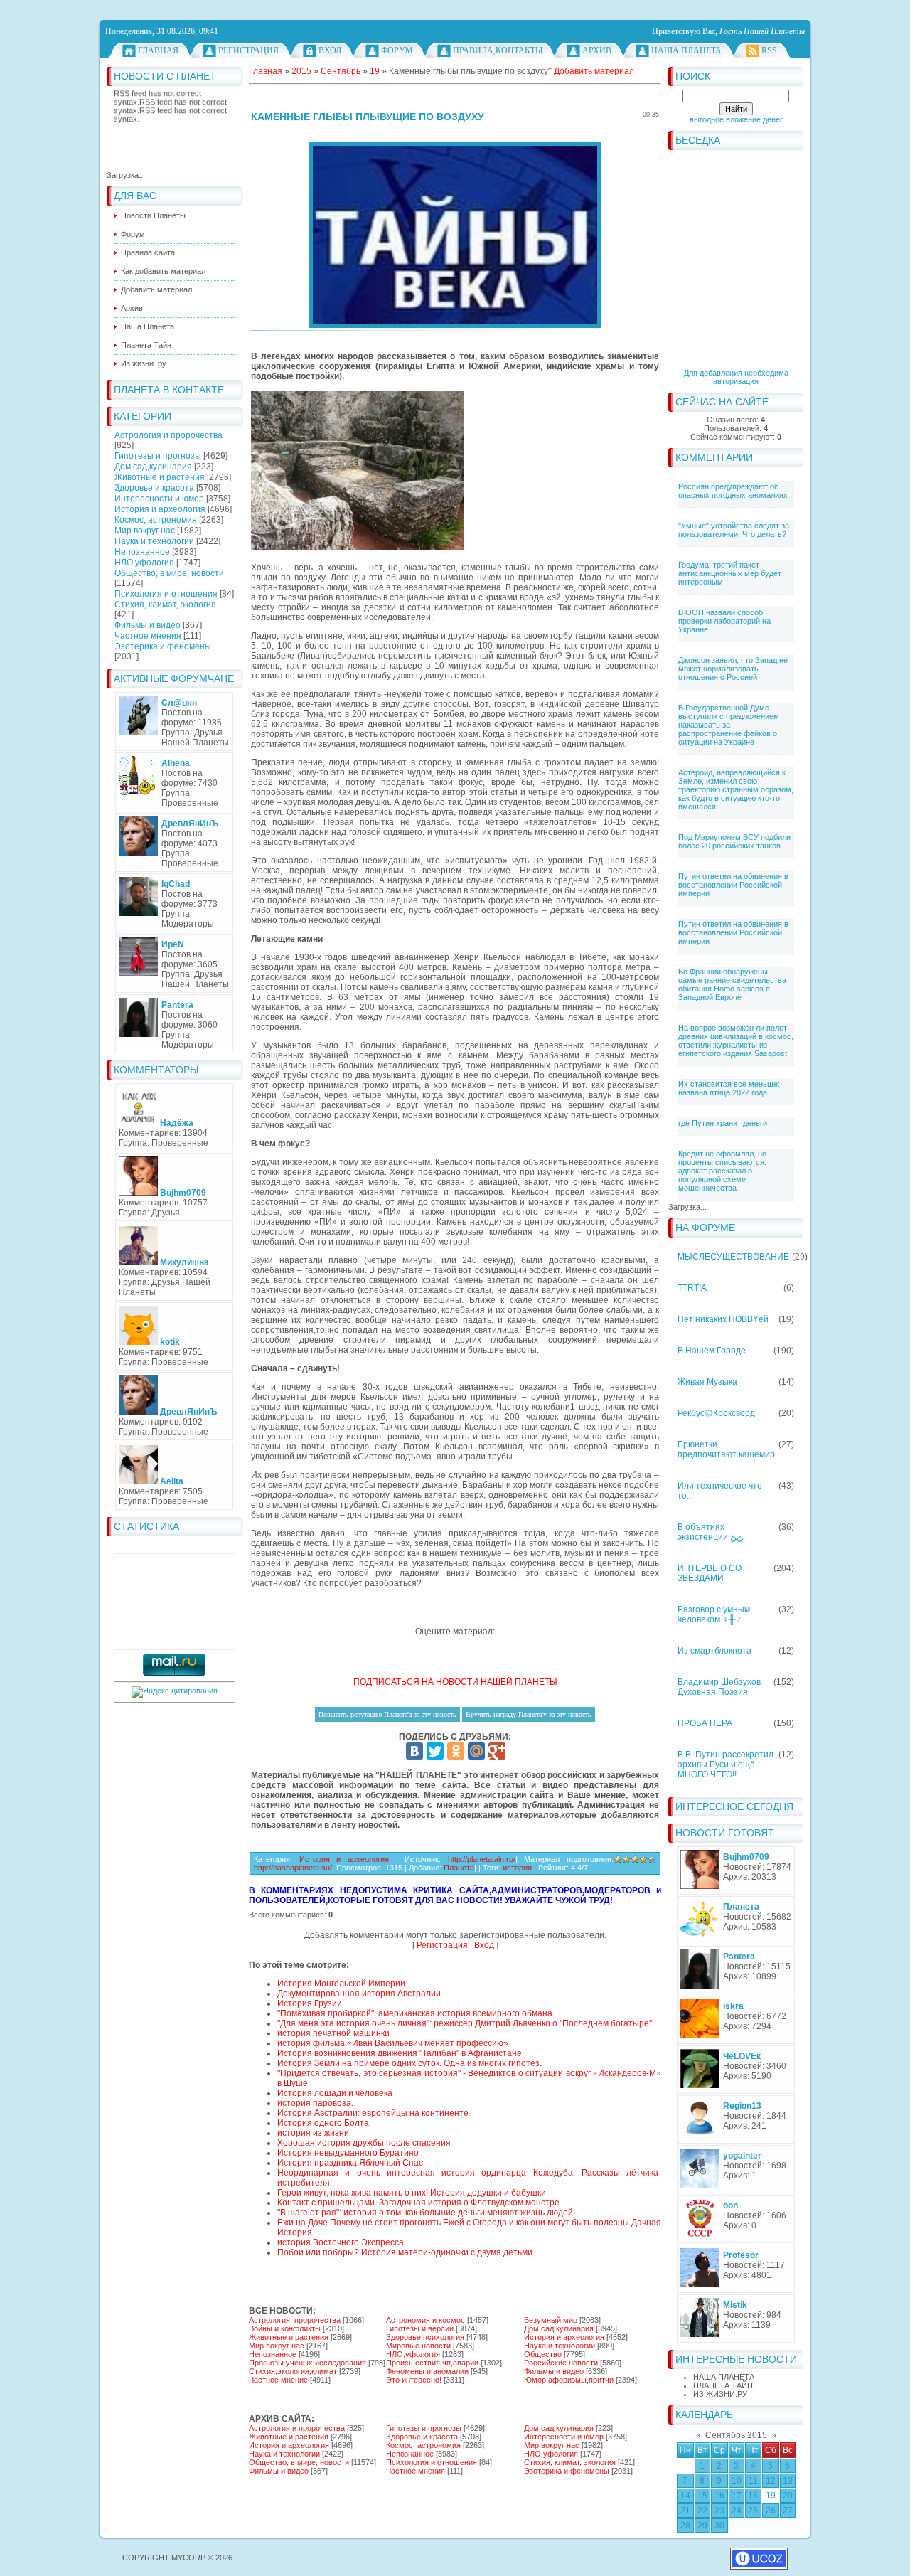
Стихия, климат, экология (165, 605)
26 (771, 2511)
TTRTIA (692, 1288)
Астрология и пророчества (168, 435)
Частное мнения (148, 636)
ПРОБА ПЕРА (705, 1723)
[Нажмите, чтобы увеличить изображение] (455, 235)
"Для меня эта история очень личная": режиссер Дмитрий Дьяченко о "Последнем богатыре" (465, 2023)
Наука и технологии (154, 541)
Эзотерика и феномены (163, 646)
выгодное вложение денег (736, 119)
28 (685, 2526)
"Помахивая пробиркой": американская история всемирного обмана (415, 2013)
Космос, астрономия (156, 520)
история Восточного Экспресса (341, 2242)
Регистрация (248, 50)
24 (737, 2511)
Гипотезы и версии (420, 2328)
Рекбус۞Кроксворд (716, 1413)
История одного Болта (323, 2123)
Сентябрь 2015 (736, 2435)
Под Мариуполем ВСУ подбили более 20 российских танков (734, 841)
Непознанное (142, 552)
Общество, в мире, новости (169, 573)
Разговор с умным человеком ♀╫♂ (714, 1614)
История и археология (160, 509)
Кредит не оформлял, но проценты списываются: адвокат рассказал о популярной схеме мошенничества (722, 1171)
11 (753, 2481)
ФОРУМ (397, 50)
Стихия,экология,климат (293, 2371)
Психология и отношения (166, 594)
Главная (158, 50)
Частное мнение (278, 2380)
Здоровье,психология (425, 2337)
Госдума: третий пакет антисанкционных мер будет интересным (730, 573)
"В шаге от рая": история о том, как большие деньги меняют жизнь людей (425, 2213)
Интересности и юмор (159, 499)
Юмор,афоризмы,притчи (569, 2380)
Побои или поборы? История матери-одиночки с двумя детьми (405, 2252)
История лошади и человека (335, 2093)
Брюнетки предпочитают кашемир (726, 1449)
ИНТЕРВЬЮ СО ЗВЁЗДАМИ (710, 1573)
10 (737, 2481)
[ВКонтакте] (414, 1751)
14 (685, 2496)
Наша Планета (686, 50)
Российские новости (561, 2363)
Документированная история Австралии (359, 1994)
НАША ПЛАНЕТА (724, 2377)
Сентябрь (341, 71)
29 (702, 2526)
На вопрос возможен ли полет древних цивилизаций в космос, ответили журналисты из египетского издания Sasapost (736, 1040)
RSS (769, 50)
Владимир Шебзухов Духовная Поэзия (719, 1687)
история (517, 1868)
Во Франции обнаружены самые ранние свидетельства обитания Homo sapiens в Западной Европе (732, 984)
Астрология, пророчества (295, 2320)
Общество (543, 2354)
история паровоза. (315, 2103)
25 (753, 2511)
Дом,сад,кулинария (153, 467)
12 (771, 2481)
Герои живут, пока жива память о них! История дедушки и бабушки (412, 2193)
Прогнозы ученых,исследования (307, 2363)
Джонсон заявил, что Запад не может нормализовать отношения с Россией (733, 669)
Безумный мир (551, 2320)
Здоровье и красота (154, 488)
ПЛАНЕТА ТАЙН (723, 2385)
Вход (330, 50)
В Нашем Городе (712, 1351)
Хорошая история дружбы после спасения (364, 2143)
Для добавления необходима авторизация (736, 377)
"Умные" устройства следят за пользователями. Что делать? (734, 530)
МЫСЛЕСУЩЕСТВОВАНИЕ (733, 1257)
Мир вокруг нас (145, 531)
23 (719, 2511)
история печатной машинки (333, 2033)
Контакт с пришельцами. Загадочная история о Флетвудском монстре (418, 2203)
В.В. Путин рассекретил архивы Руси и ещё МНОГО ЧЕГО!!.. (726, 1765)
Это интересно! (414, 2380)
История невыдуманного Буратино (348, 2153)
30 (719, 2526)
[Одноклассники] (456, 1751)
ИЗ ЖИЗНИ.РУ (720, 2394)
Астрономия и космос (425, 2320)
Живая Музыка (707, 1382)
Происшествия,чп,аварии (432, 2363)
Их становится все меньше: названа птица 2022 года (729, 1088)
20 (788, 2496)
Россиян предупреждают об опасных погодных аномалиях (733, 491)
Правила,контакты (498, 50)
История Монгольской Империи (341, 1984)
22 (702, 2511)
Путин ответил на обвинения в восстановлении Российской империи (733, 885)
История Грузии (310, 2003)
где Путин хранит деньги (723, 1123)
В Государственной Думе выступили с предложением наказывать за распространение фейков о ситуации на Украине (729, 725)
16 (719, 2496)
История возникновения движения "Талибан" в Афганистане (400, 2053)
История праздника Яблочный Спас (350, 2163)
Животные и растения (160, 477)
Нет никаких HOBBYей (723, 1319)
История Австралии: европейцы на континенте (373, 2113)
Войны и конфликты (285, 2328)
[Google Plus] (497, 1751)
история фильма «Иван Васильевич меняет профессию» (393, 2043)
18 (753, 2496)
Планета (459, 1868)
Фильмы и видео (148, 625)
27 (788, 2511)
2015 (301, 71)
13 (788, 2481)
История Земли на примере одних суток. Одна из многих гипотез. (409, 2063)
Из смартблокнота (714, 1651)
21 (685, 2511)
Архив (597, 50)
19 (771, 2496)
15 (702, 2496)
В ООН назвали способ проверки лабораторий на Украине (724, 621)
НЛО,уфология (144, 563)
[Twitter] (435, 1751)
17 (737, 2496)
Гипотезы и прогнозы (158, 456)
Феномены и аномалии (427, 2371)
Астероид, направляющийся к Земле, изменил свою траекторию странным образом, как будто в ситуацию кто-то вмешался (736, 789)
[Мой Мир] (476, 1751)
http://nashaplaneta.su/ (293, 1868)
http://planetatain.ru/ (482, 1859)
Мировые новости (418, 2346)
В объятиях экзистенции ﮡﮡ (710, 1532)
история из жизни (313, 2133)
